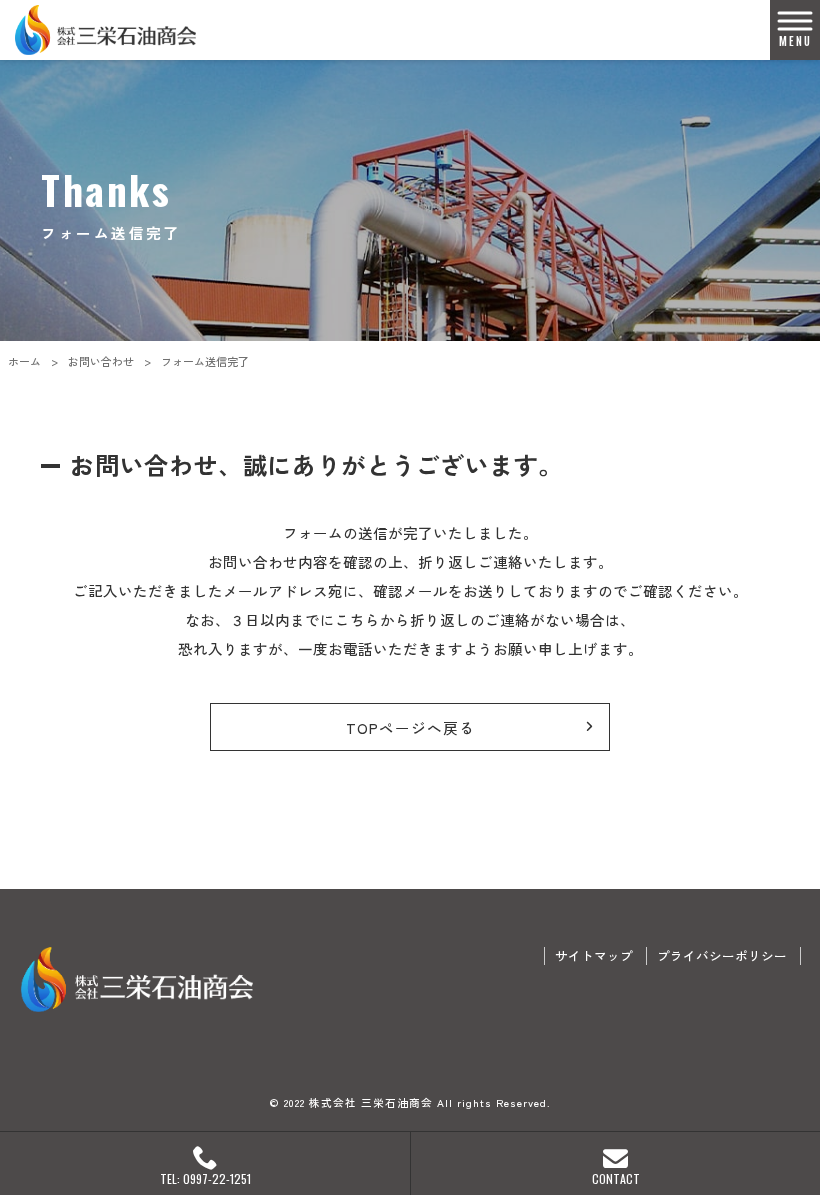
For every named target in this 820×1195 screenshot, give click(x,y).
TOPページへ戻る (410, 727)
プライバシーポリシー (722, 956)
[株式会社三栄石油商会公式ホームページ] (105, 30)
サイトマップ (594, 956)
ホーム (24, 361)
